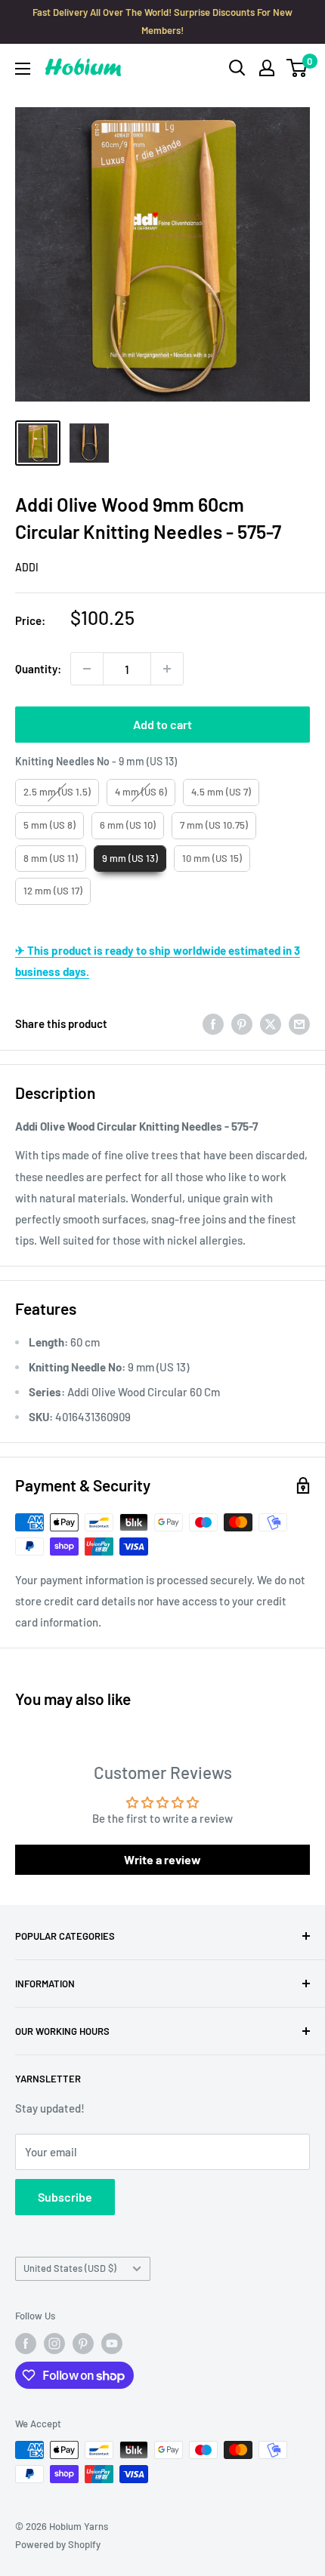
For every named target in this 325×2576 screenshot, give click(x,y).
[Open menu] (23, 69)
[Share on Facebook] (213, 1023)
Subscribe (65, 2197)
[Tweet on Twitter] (271, 1023)
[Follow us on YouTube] (112, 2344)
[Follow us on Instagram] (54, 2344)
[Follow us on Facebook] (26, 2344)
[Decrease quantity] (87, 669)
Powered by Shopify (58, 2544)
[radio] (57, 792)
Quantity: (38, 669)
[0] (297, 68)
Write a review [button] (162, 1859)
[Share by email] (299, 1023)
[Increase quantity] (167, 669)
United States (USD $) (70, 2268)
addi (27, 567)
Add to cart (162, 724)
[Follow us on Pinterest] (83, 2344)
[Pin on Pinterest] (242, 1023)
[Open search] (237, 68)
